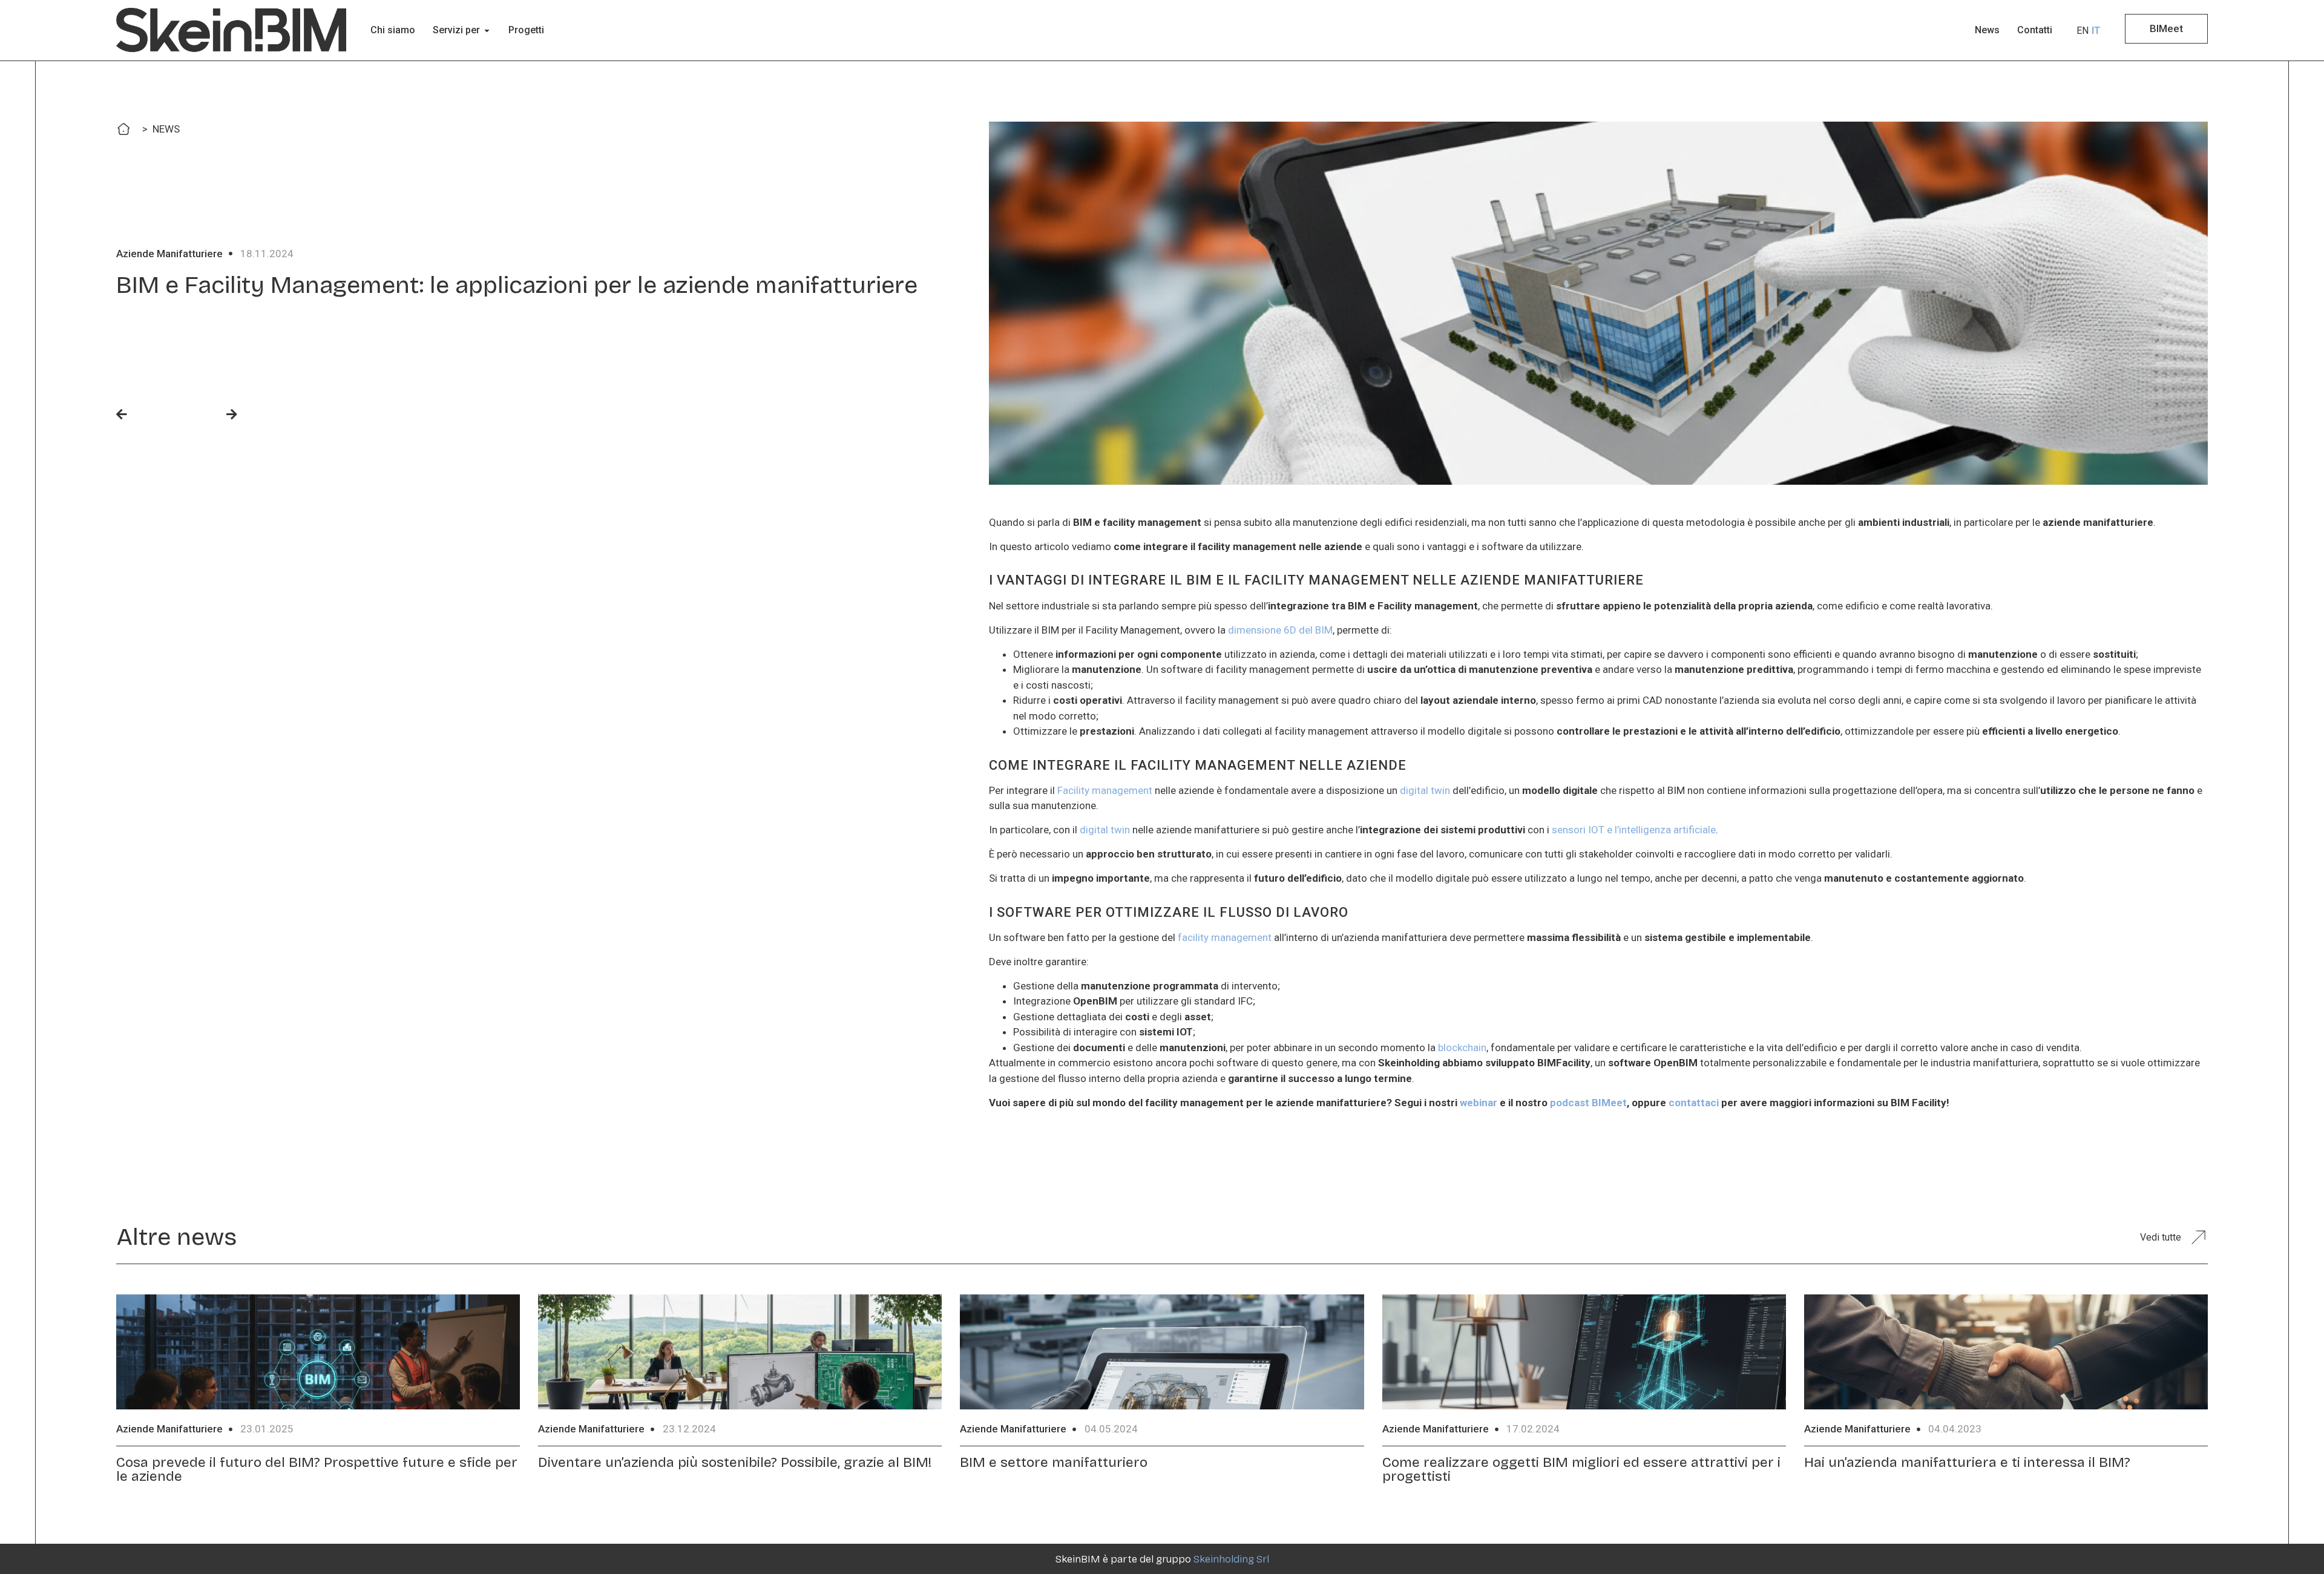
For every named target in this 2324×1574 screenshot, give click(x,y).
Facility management (1105, 790)
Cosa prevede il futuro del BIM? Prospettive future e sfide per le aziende (317, 1469)
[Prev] (146, 415)
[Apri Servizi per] (487, 30)
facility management (1225, 937)
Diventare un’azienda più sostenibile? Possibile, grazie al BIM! (735, 1462)
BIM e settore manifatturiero (1054, 1462)
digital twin (1425, 790)
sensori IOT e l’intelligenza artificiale (1634, 830)
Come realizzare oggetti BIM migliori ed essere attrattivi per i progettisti (1581, 1469)
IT (2096, 31)
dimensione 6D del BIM (1280, 630)
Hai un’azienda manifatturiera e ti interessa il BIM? (1967, 1462)
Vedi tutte (2161, 1237)
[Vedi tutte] (2198, 1237)
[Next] (207, 415)
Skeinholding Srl (1231, 1559)
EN (2083, 31)
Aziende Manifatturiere (169, 254)
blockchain (1462, 1048)
